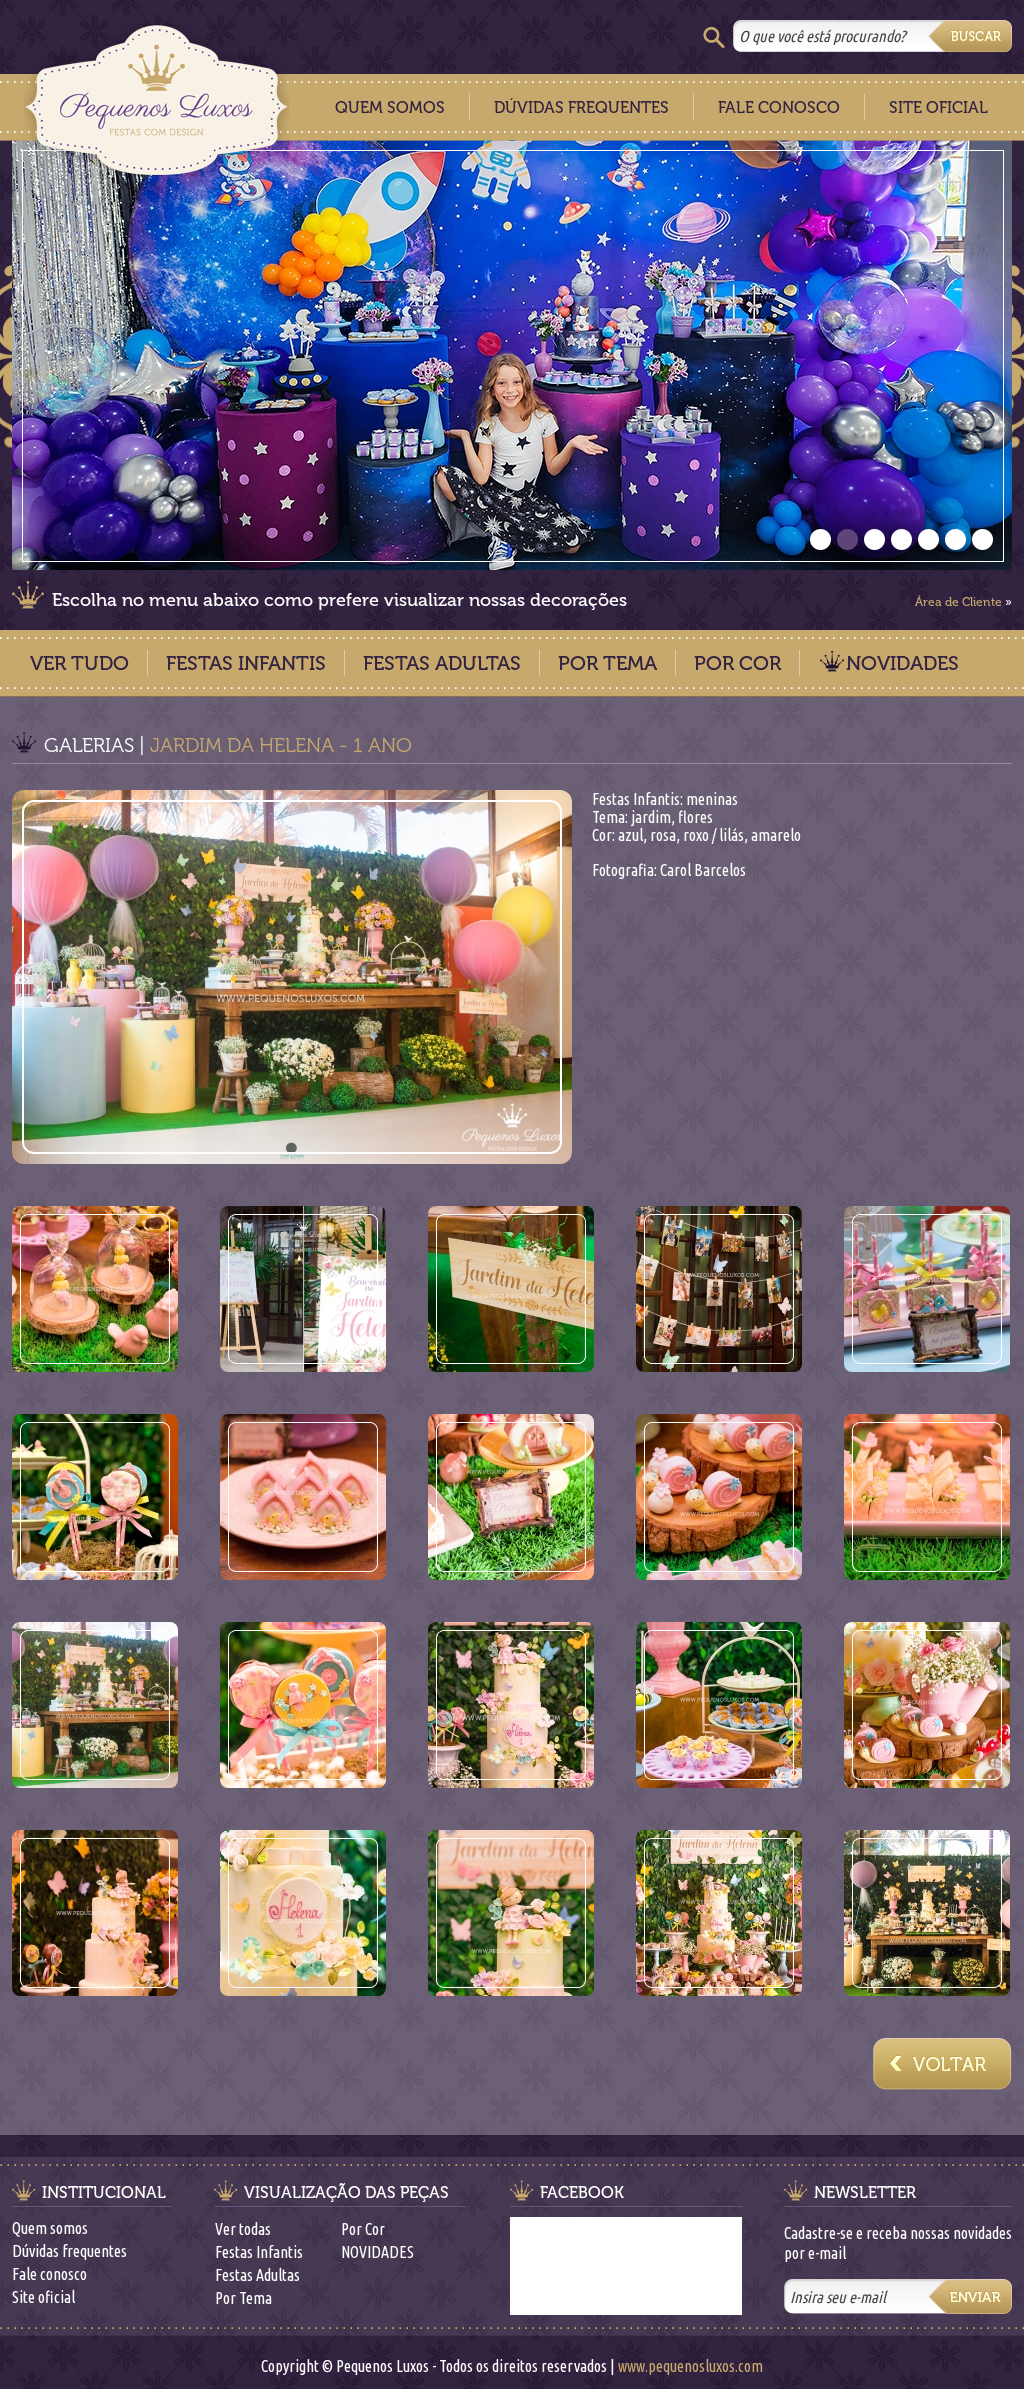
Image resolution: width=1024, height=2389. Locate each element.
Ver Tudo (79, 663)
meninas (712, 799)
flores (695, 817)
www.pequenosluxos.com (690, 2366)
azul (630, 835)
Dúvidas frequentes (69, 2251)
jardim (651, 817)
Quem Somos (390, 107)
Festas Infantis (246, 663)
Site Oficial (938, 107)
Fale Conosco (779, 107)
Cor (602, 835)
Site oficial (43, 2297)
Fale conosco (49, 2274)
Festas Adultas (442, 663)
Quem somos (50, 2228)
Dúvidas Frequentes (581, 107)
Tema (608, 817)
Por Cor (737, 663)
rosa (663, 835)
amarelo (776, 835)
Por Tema (607, 663)
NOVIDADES (902, 663)
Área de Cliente (958, 602)
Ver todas (243, 2229)
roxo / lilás (713, 835)
